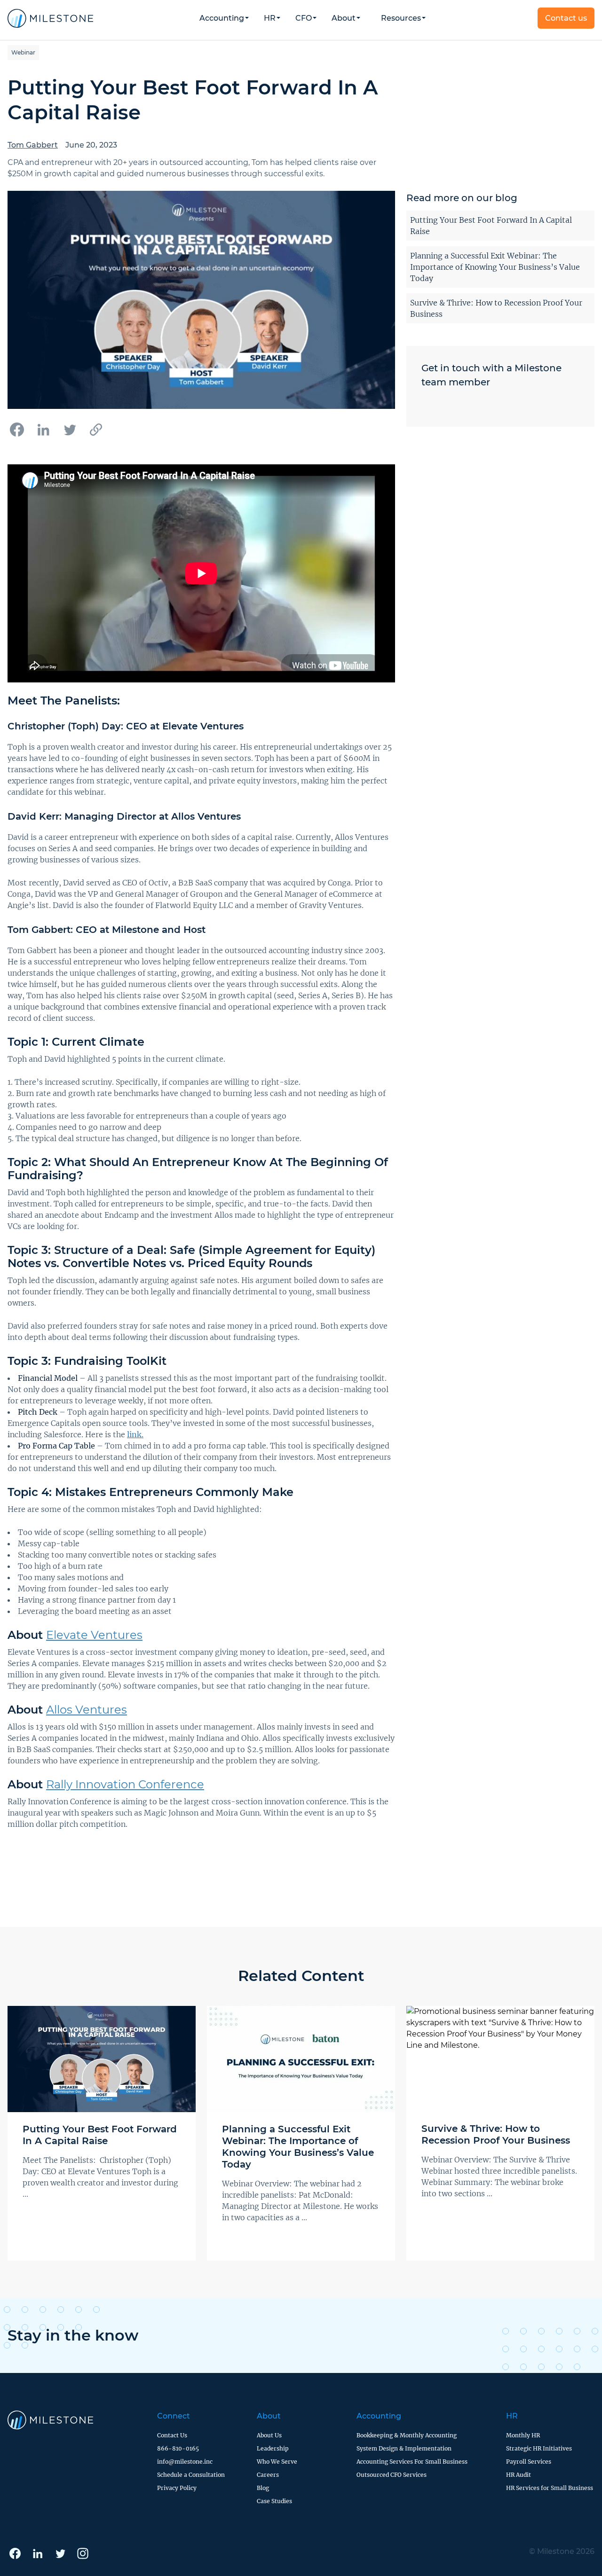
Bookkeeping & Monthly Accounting (407, 2435)
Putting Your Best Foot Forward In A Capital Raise (491, 226)
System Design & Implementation (404, 2448)
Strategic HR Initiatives (539, 2448)
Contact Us (172, 2435)
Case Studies (274, 2501)
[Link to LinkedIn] (38, 2553)
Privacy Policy (177, 2488)
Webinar (23, 52)
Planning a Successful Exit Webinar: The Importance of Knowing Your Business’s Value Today (495, 267)
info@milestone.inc (185, 2462)
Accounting (379, 2416)
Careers (268, 2475)
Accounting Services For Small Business (412, 2462)
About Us (269, 2435)
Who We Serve (277, 2462)
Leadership (273, 2448)
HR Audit (519, 2475)
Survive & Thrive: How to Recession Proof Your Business (496, 308)
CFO (304, 18)
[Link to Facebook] (15, 2553)
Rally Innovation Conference (125, 1784)
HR (270, 18)
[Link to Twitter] (60, 2553)
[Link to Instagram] (83, 2553)
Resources (401, 18)
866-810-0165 (178, 2448)
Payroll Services (529, 2462)
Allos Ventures (87, 1710)
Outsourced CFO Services (392, 2475)
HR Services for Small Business (550, 2488)
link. (135, 1434)
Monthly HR (523, 2435)
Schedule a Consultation (191, 2475)
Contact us (566, 18)
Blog (263, 2488)
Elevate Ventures (94, 1635)
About (344, 18)
